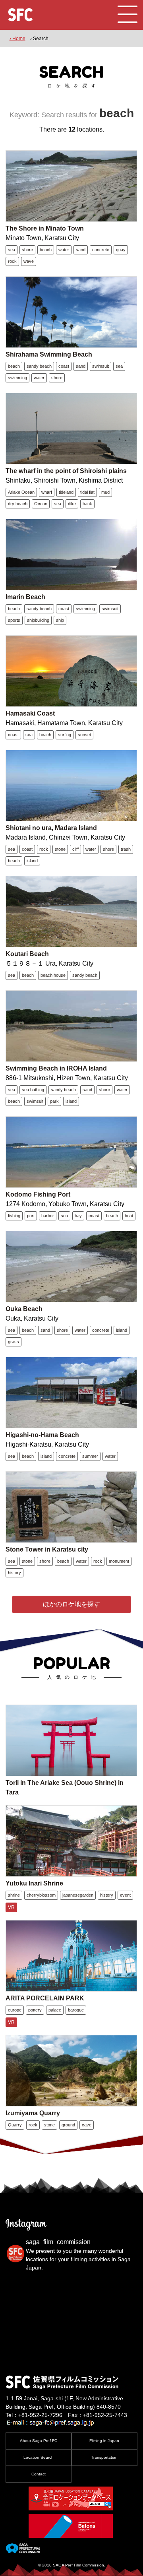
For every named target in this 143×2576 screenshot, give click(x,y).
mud (105, 492)
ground (68, 2125)
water (64, 250)
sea (12, 250)
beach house (53, 975)
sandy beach (39, 366)
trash (126, 849)
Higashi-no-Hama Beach (42, 1435)
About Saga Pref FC (39, 2441)
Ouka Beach (24, 1309)
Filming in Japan (104, 2441)
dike (72, 504)
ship (60, 620)
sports (14, 620)
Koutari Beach (27, 954)
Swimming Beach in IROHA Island (56, 1068)
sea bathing (33, 1090)
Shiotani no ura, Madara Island (51, 828)
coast (64, 366)
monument (119, 1561)
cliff (75, 849)
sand (81, 250)
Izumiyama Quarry (33, 2113)
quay (121, 250)
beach (46, 250)
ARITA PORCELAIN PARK (45, 1998)
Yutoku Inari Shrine (34, 1883)
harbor (48, 1216)
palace (55, 2010)
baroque (76, 2010)
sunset (84, 735)
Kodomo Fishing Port (38, 1194)
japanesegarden (78, 1895)
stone (60, 849)
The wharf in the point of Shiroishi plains (66, 471)
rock (12, 261)
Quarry (15, 2125)
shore (27, 250)
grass (14, 1342)
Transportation (104, 2457)
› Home (17, 39)
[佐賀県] (23, 2550)
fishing (14, 1216)
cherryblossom (41, 1895)
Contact (39, 2474)
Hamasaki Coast (30, 713)
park (54, 1101)
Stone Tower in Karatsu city (47, 1549)
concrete (101, 250)
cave (87, 2125)
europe (15, 2010)
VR (11, 1907)
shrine (14, 1895)
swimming (17, 378)
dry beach (18, 504)
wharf (47, 492)
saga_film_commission (58, 2242)
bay (78, 1216)
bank (87, 504)
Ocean (41, 504)
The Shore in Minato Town (45, 228)
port (31, 1216)
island (32, 861)
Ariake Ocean (21, 492)
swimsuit (100, 366)
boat (129, 1216)
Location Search (39, 2457)
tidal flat (87, 492)
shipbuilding (38, 620)
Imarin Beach (25, 597)
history (14, 1573)
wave (29, 261)
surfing (65, 735)
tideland (66, 492)
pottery (35, 2010)
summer (90, 1456)
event (125, 1895)
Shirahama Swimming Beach (49, 354)
